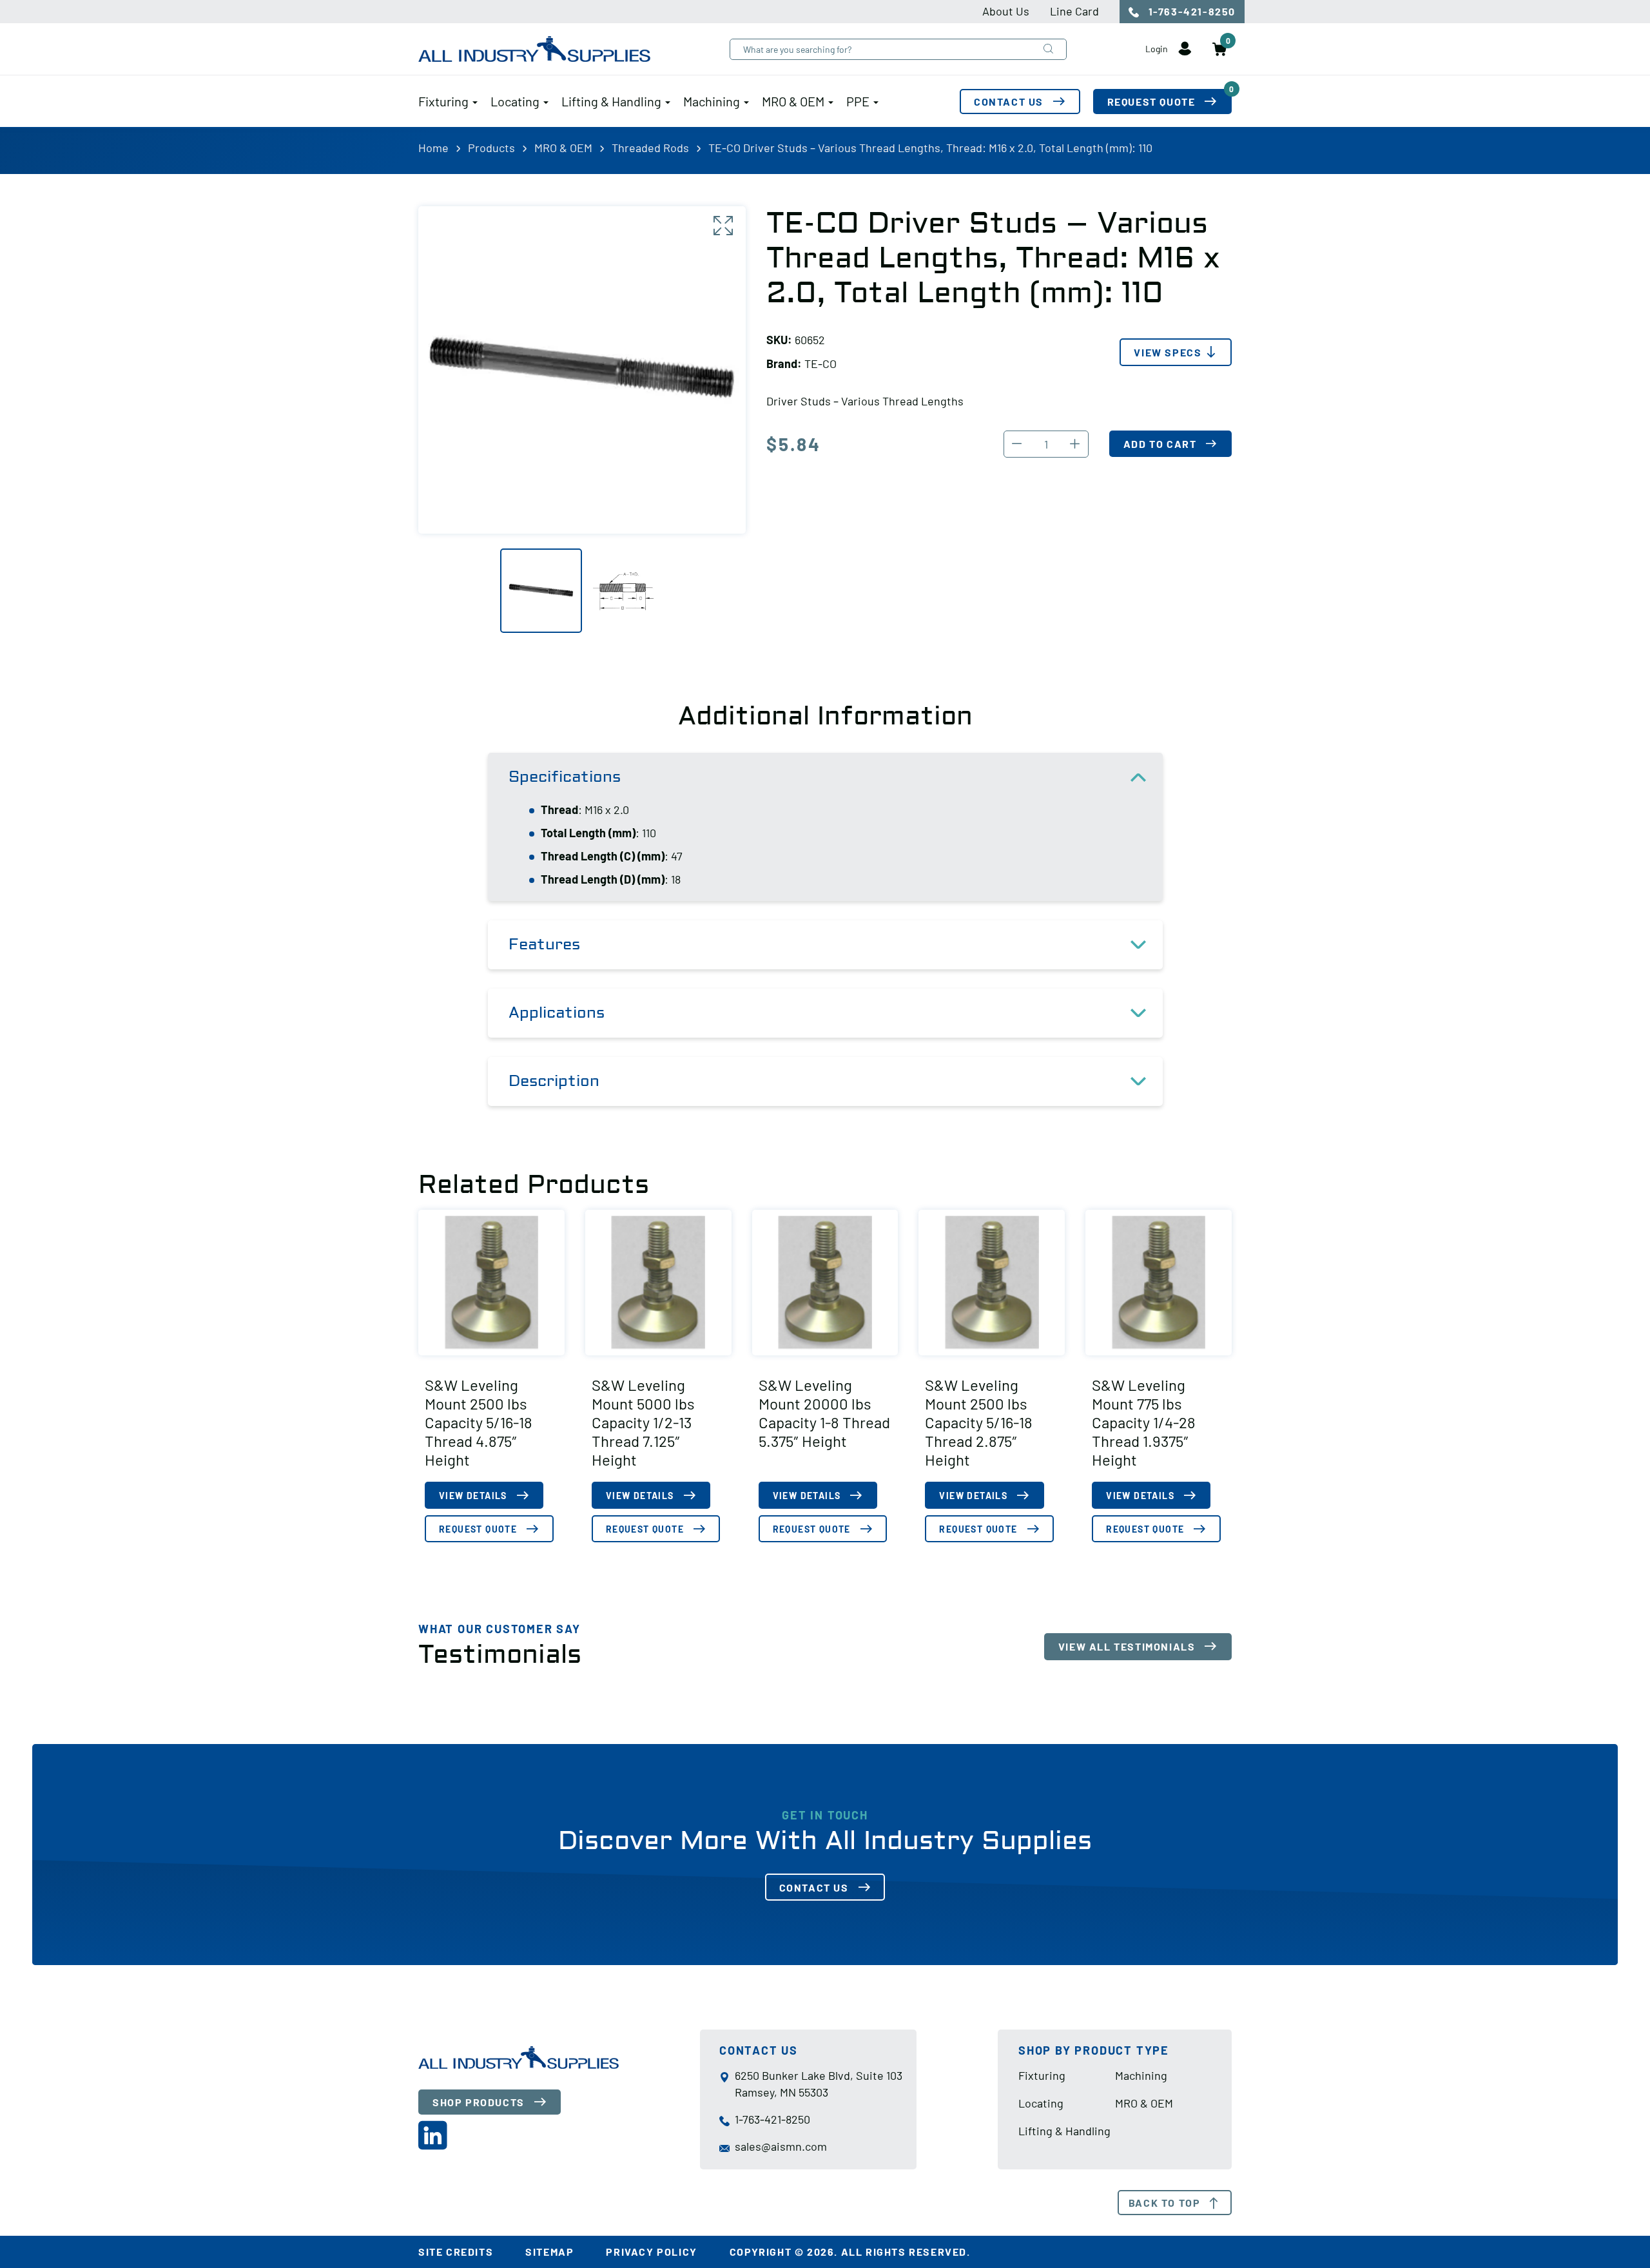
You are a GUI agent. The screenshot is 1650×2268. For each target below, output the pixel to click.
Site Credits (456, 2252)
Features (544, 945)
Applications (557, 1013)
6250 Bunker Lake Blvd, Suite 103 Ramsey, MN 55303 (819, 2084)
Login (1158, 49)
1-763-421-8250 (1190, 11)
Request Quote (1170, 98)
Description (554, 1081)
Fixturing (443, 101)
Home (433, 148)
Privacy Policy (651, 2252)
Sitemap (549, 2252)
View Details (473, 1496)
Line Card (1074, 11)
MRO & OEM (793, 101)
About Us (1006, 11)
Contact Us (1009, 102)
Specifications (565, 777)
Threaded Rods (650, 148)
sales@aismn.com (781, 2146)
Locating (515, 101)
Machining (712, 101)
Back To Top (1165, 2203)
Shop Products (479, 2102)
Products (491, 148)
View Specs (1168, 352)
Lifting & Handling (611, 101)
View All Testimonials (1127, 1646)
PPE (858, 101)
